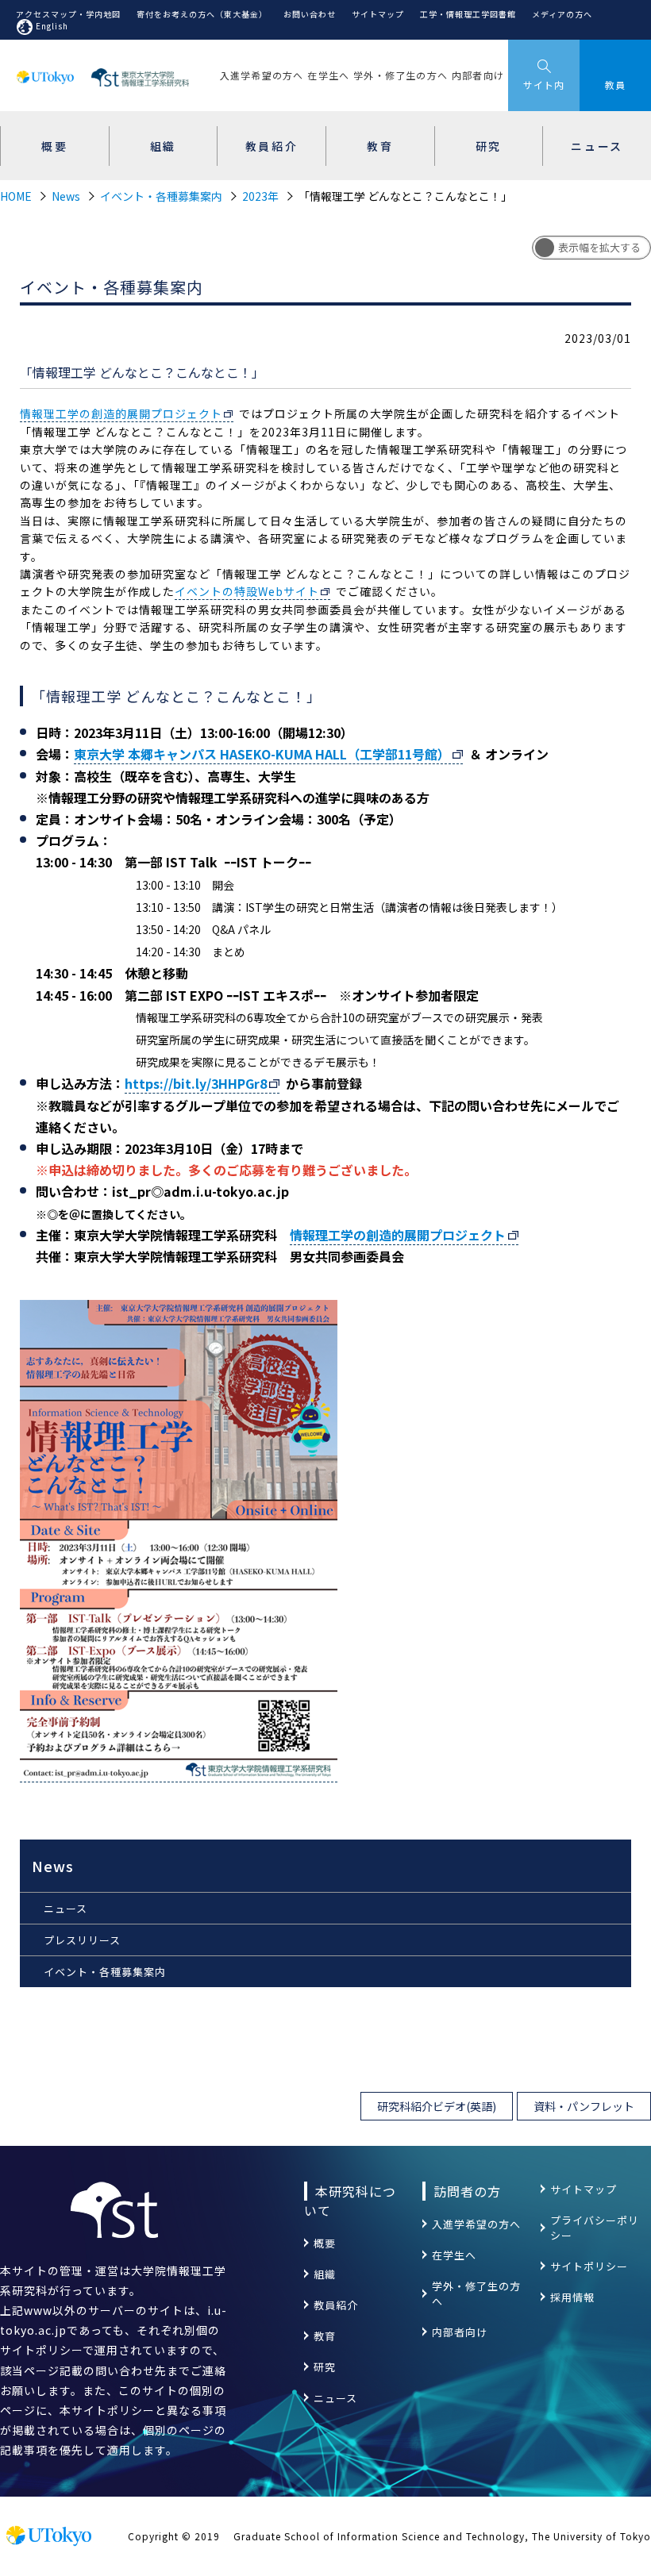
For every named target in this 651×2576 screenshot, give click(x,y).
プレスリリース (82, 1940)
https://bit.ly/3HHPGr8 (196, 1083)
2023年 (260, 196)
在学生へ (328, 75)
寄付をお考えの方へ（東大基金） (202, 14)
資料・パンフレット (584, 2106)
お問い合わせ (310, 14)
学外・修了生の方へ (401, 75)
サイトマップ (378, 14)
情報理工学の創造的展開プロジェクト (121, 413)
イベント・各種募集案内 (161, 196)
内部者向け (478, 75)
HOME (16, 196)
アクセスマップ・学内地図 (68, 14)
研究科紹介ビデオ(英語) (437, 2106)
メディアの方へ (562, 14)
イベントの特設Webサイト (247, 591)
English (52, 26)
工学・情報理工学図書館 (468, 14)
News (66, 196)
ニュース (65, 1908)
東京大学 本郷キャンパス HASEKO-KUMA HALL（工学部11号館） (262, 754)
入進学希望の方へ (262, 75)
